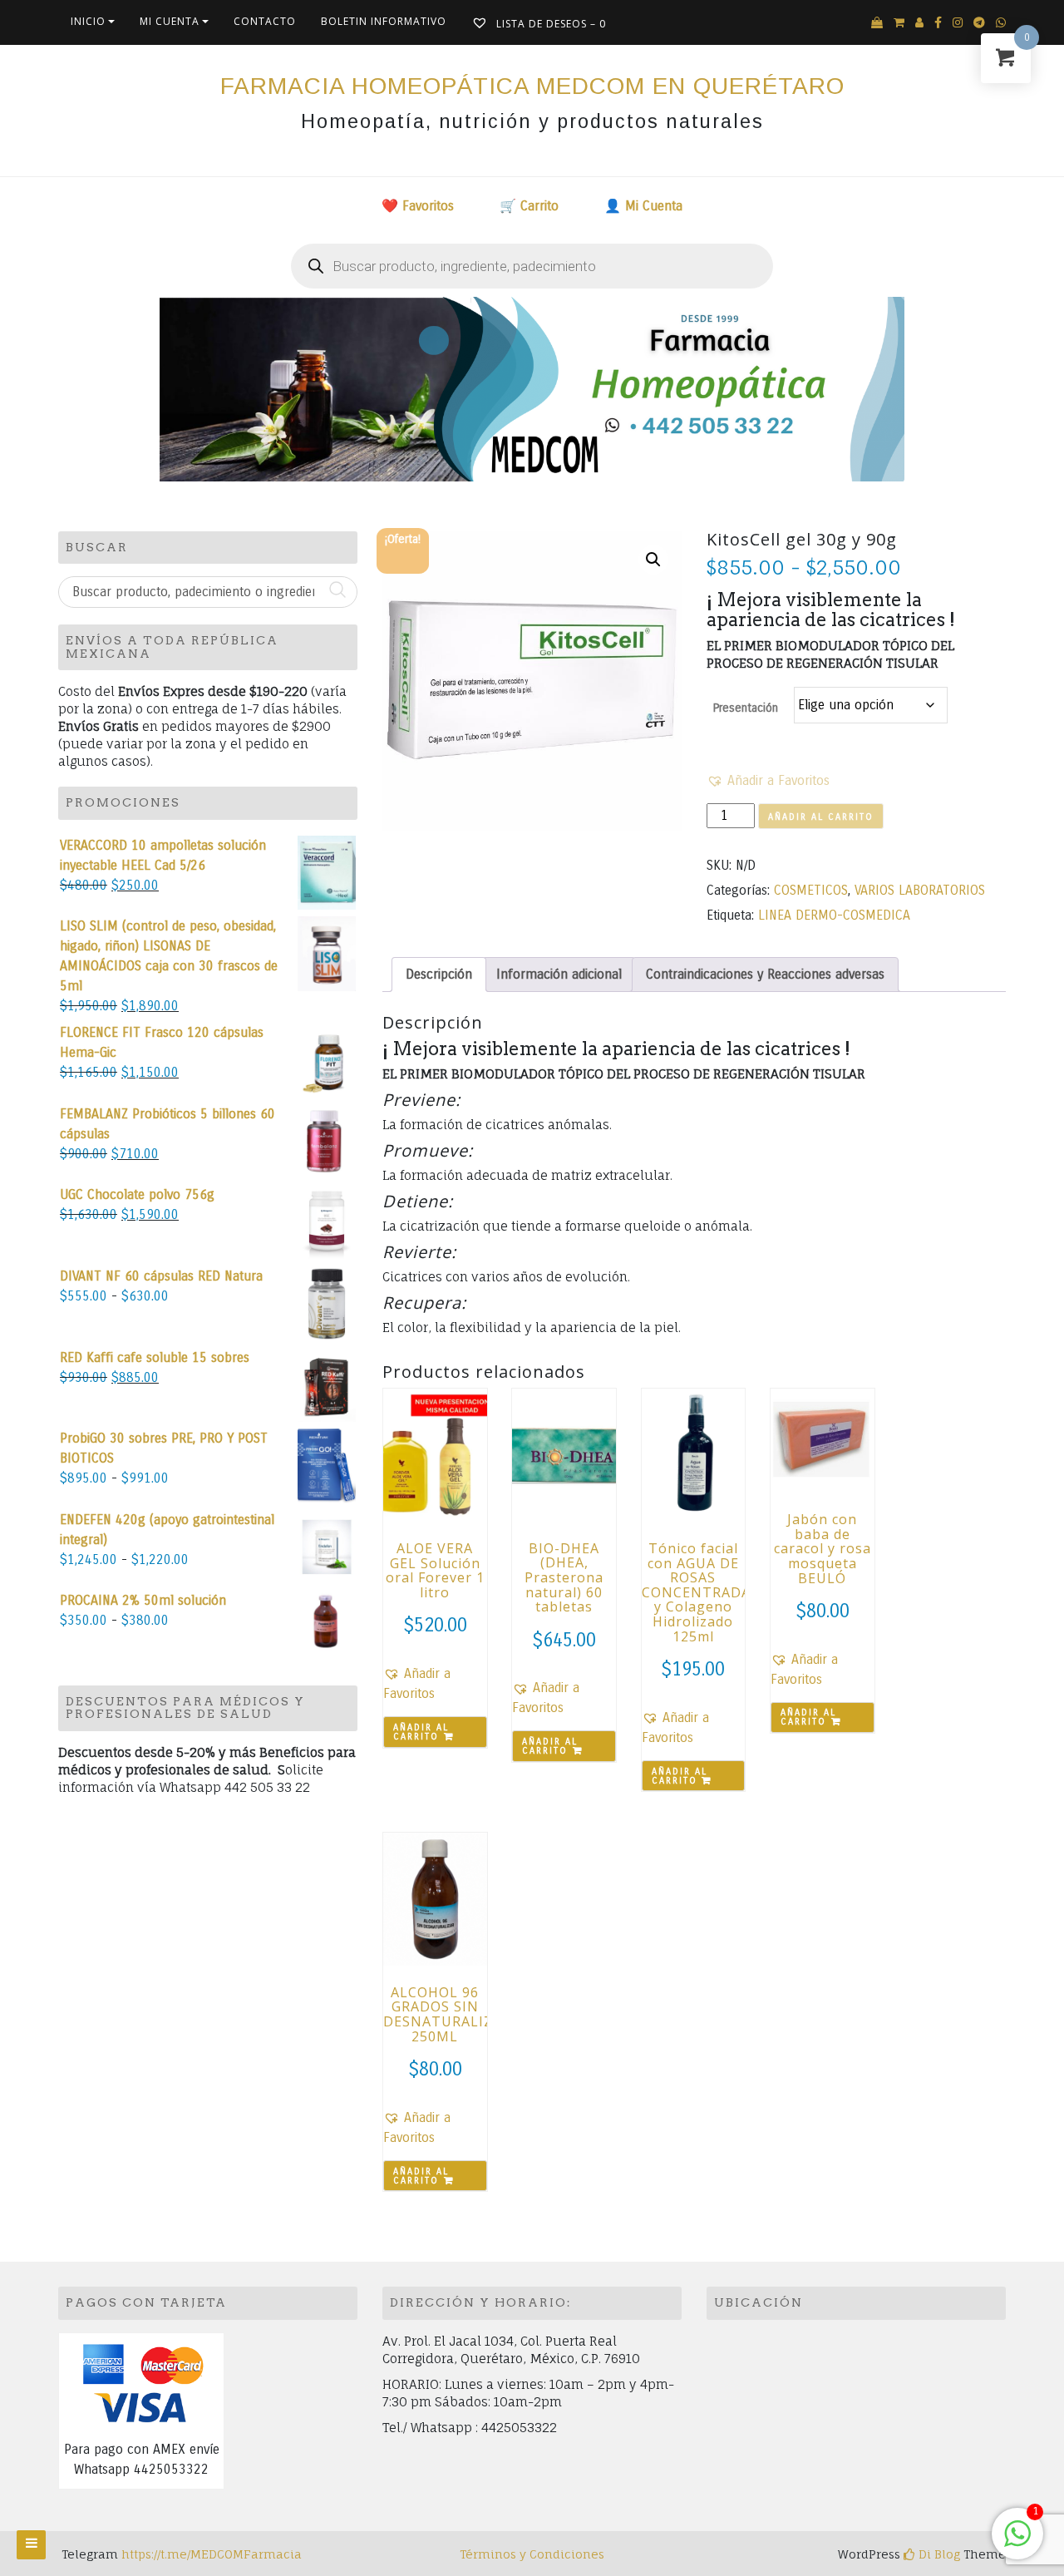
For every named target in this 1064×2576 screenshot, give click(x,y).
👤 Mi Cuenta (643, 206)
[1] (1017, 2542)
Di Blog (938, 2554)
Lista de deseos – (549, 24)
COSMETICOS (811, 890)
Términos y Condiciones (532, 2554)
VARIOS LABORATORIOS (920, 890)
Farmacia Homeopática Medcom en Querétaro (532, 86)
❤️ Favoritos (418, 206)
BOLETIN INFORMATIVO (384, 21)
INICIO (88, 21)
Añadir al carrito (821, 817)
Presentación (746, 708)
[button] (653, 560)
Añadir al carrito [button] (421, 1732)
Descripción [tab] (439, 974)
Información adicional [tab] (559, 974)
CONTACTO (265, 21)
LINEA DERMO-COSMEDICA (834, 915)
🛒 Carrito (529, 206)
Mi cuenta (170, 21)
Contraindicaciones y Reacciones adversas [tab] (765, 974)
